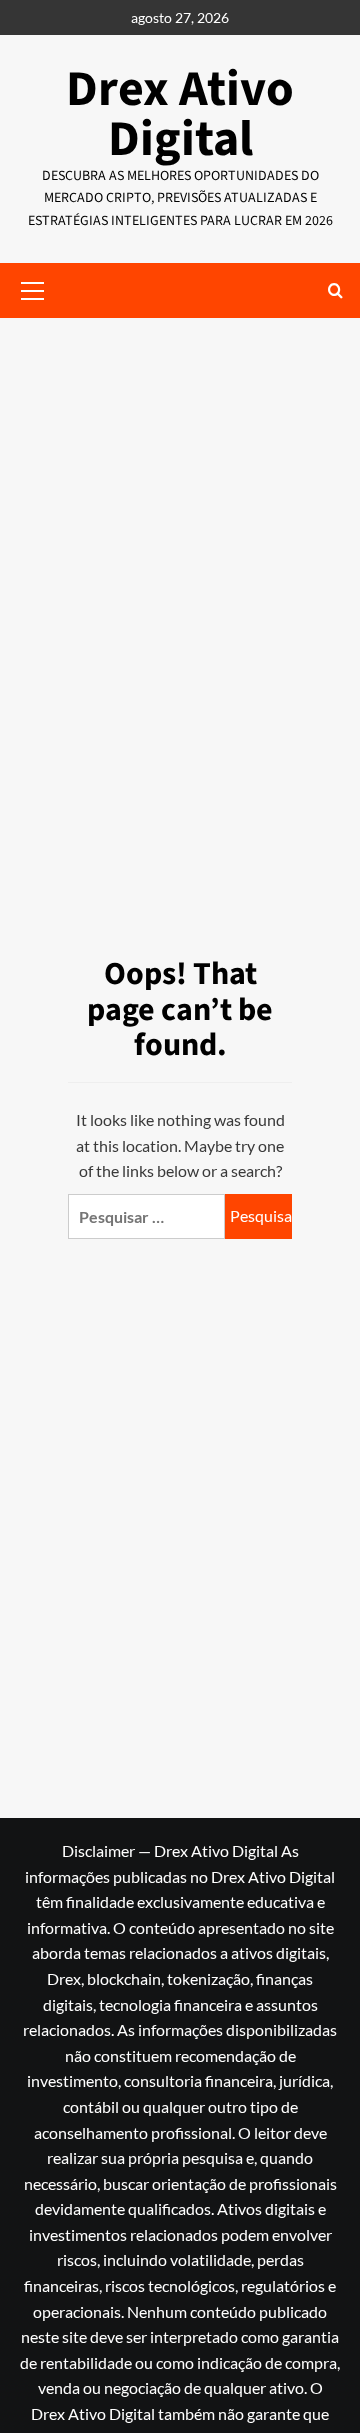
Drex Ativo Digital (180, 114)
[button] (335, 290)
